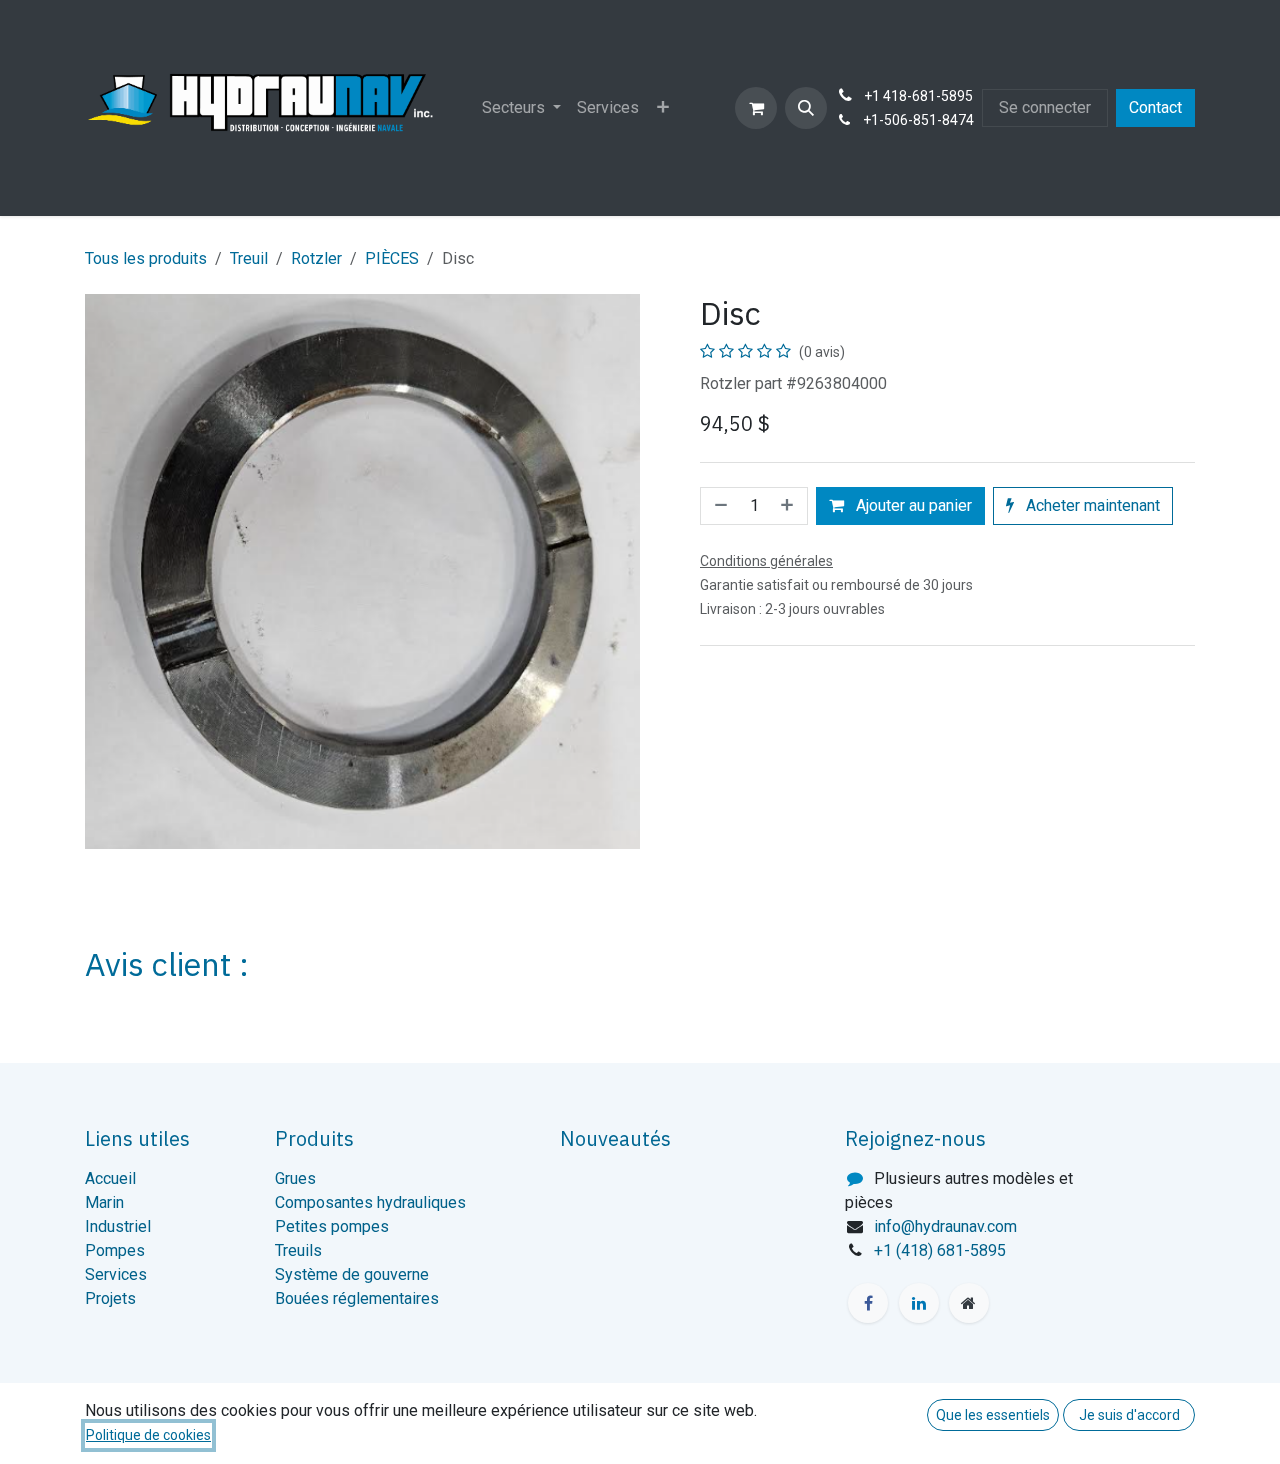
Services (116, 1274)
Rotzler (316, 258)
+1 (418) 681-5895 (940, 1250)
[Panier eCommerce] (756, 108)
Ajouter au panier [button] (912, 505)
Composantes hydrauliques (370, 1202)
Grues (295, 1178)
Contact (1155, 107)
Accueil (110, 1178)
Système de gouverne (352, 1274)
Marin (104, 1202)
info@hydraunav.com (945, 1226)
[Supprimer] (719, 506)
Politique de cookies (148, 1435)
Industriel (118, 1226)
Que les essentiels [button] (993, 1415)
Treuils (298, 1250)
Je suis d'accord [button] (1129, 1415)
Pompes (115, 1250)
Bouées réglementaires (357, 1298)
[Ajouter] (789, 506)
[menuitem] (521, 108)
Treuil (249, 258)
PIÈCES (392, 258)
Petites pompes (332, 1226)
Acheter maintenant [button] (1091, 505)
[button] (806, 108)
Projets (110, 1298)
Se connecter (1045, 107)
